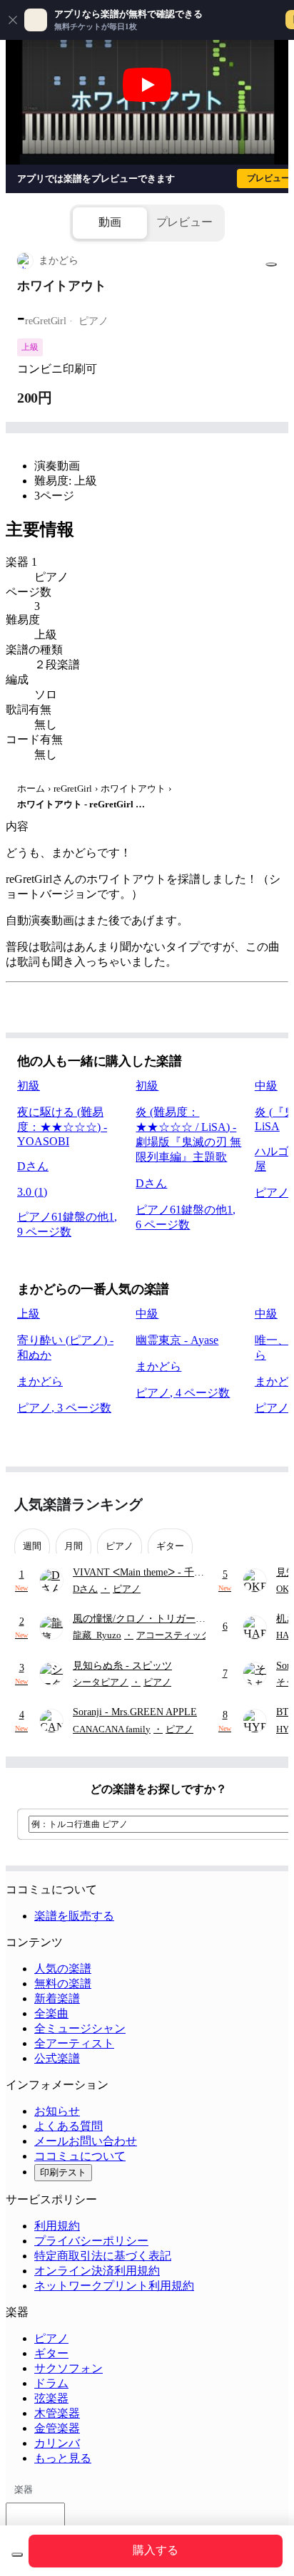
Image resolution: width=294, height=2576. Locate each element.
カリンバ (57, 2443)
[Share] (271, 264)
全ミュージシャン (80, 2028)
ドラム (51, 2383)
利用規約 (57, 2226)
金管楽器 (57, 2428)
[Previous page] (242, 1505)
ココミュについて (80, 2156)
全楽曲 (51, 2013)
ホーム (31, 788)
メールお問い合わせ (86, 2141)
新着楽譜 (57, 1998)
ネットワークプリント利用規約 (114, 2286)
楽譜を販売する (74, 1916)
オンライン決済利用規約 (97, 2271)
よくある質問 (69, 2126)
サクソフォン (69, 2368)
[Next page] (267, 1505)
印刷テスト (63, 2172)
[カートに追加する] (17, 2555)
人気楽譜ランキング (78, 1504)
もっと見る (63, 2458)
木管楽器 (57, 2413)
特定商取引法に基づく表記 (103, 2256)
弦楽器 (51, 2398)
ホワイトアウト (133, 788)
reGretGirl (73, 788)
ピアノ (51, 2338)
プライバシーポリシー (91, 2241)
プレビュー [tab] (184, 222)
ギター (51, 2353)
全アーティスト (74, 2043)
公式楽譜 (57, 2058)
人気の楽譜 (63, 1969)
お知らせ (57, 2111)
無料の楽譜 (63, 1983)
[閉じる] (13, 20)
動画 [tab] (110, 222)
